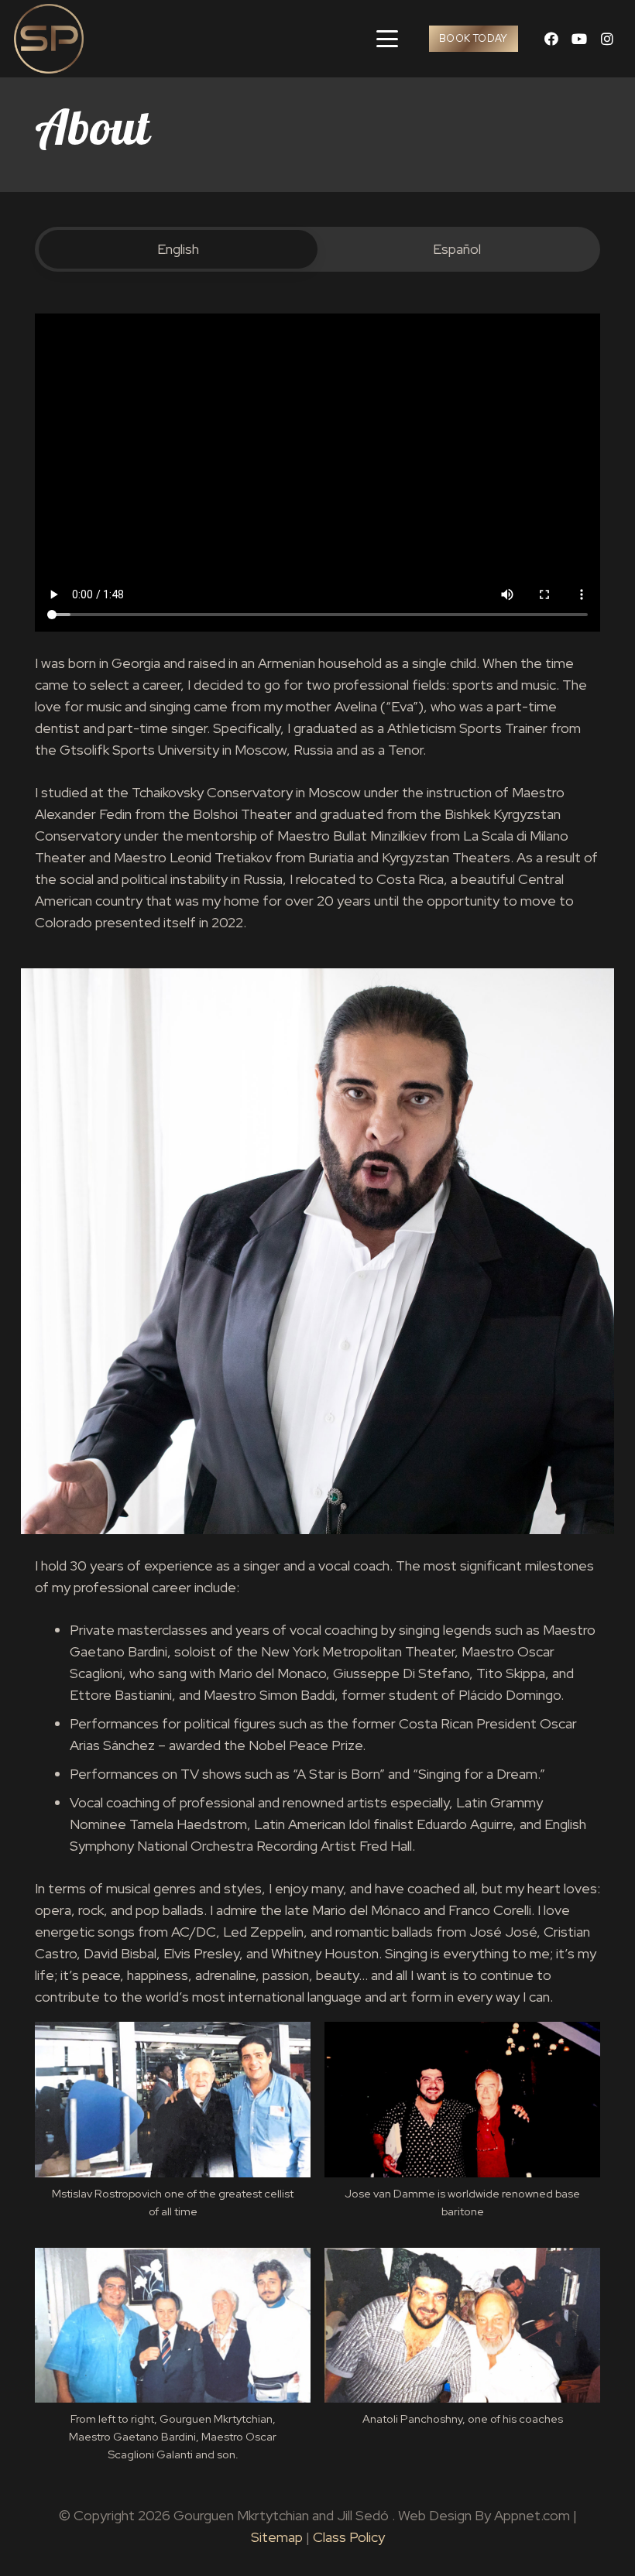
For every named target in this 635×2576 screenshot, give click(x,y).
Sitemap (277, 2537)
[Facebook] (551, 39)
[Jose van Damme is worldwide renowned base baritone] (462, 2127)
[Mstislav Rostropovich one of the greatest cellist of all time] (173, 2127)
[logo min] (49, 39)
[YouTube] (579, 39)
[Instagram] (607, 39)
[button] (388, 39)
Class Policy (349, 2537)
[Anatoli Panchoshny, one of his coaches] (462, 2345)
